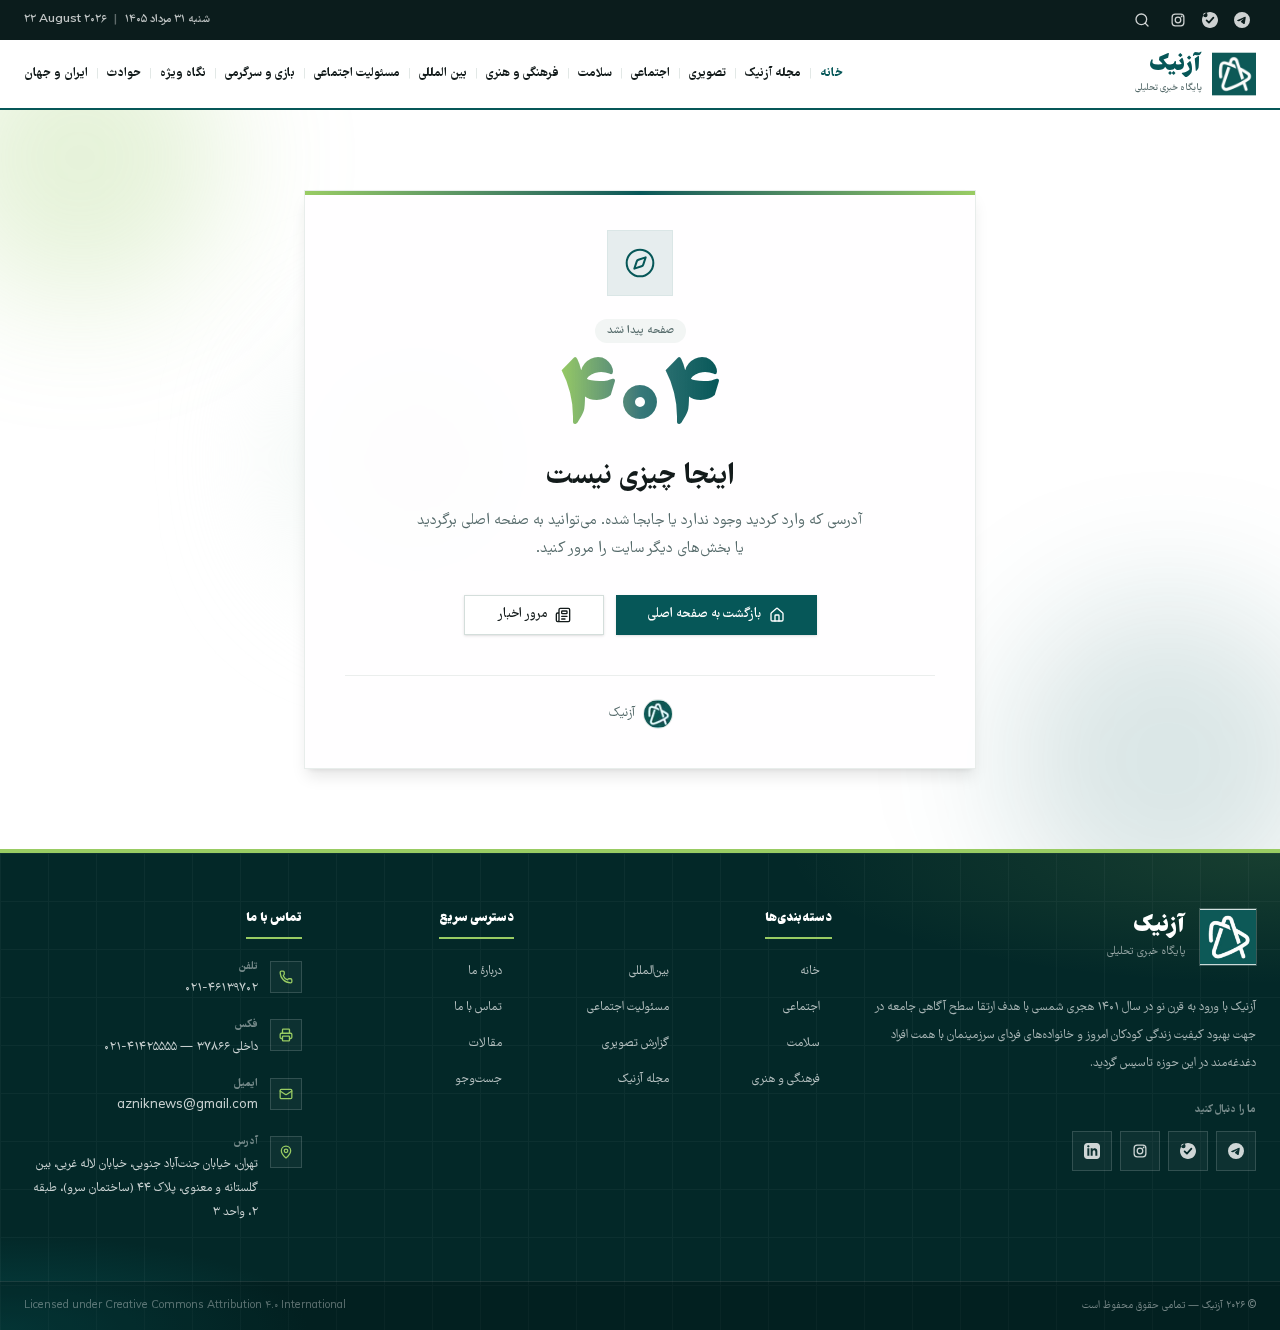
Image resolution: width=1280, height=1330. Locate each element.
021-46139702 (221, 988)
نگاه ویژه (183, 73)
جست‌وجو (478, 1079)
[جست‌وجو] (1142, 20)
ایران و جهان (56, 73)
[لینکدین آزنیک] (1092, 1151)
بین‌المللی (649, 971)
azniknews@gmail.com (187, 1105)
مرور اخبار (522, 614)
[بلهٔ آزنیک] (1210, 20)
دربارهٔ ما (485, 971)
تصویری (707, 73)
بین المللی (443, 73)
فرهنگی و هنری (522, 73)
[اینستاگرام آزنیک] (1178, 20)
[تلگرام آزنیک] (1242, 20)
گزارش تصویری (635, 1043)
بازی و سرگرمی (260, 73)
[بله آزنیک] (1188, 1151)
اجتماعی (650, 73)
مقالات (485, 1043)
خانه (831, 73)
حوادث (124, 73)
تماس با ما (478, 1007)
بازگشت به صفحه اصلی (704, 614)
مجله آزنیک (773, 73)
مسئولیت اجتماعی (357, 73)
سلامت (595, 73)
